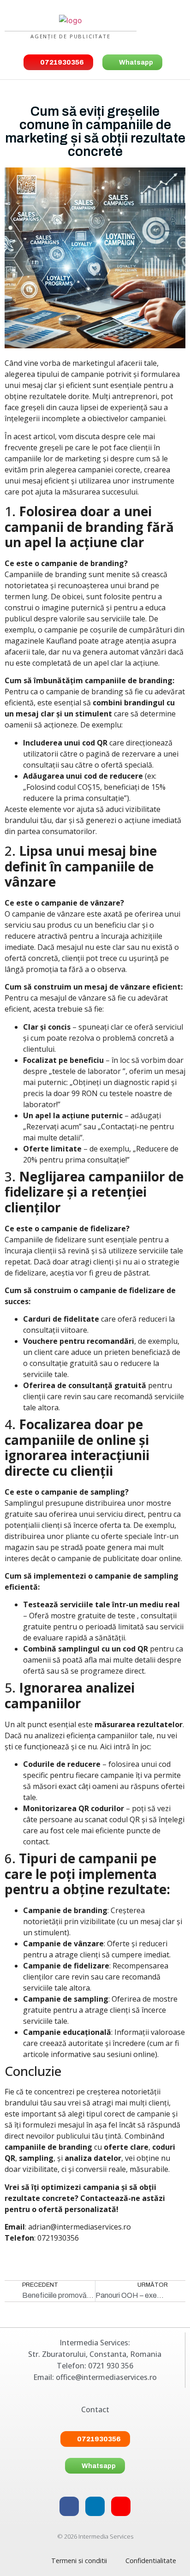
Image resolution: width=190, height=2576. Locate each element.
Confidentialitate (151, 2561)
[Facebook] (69, 2506)
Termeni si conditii (79, 2561)
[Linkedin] (95, 2506)
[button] (162, 26)
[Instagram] (121, 2506)
